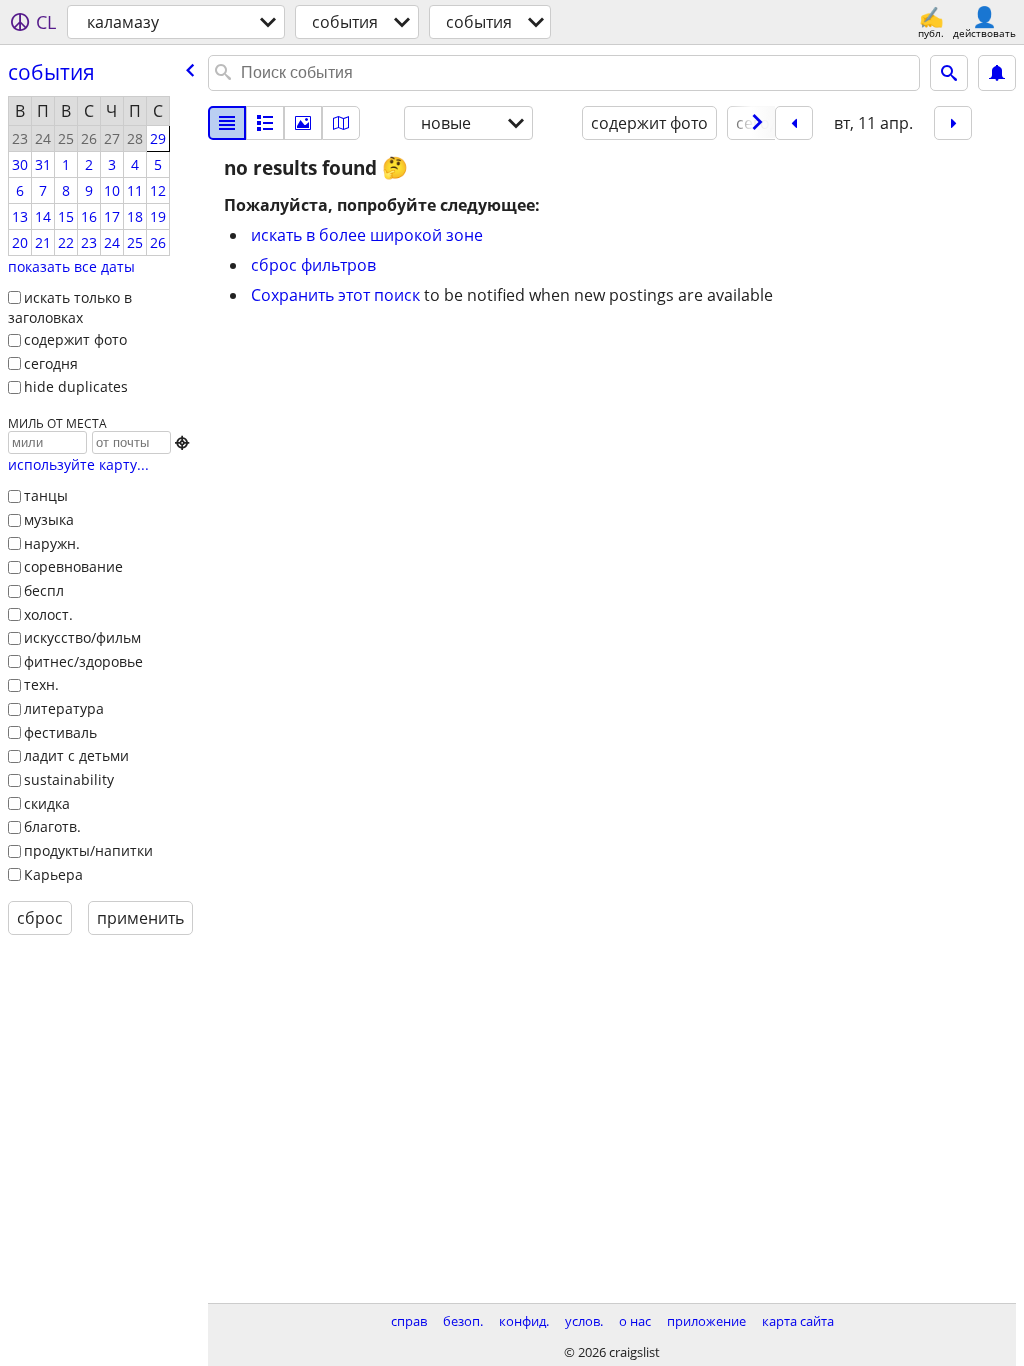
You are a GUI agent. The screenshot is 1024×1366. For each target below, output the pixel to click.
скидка (47, 803)
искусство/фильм (82, 637)
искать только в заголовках (70, 308)
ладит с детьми (76, 755)
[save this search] (997, 73)
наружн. (52, 543)
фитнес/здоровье (83, 661)
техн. (41, 684)
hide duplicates (76, 386)
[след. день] (953, 123)
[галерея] (303, 123)
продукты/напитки (88, 850)
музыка (49, 519)
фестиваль (60, 732)
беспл (44, 590)
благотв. (52, 826)
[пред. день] (794, 123)
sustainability (69, 779)
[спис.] (227, 123)
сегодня (51, 363)
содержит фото (75, 339)
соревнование (73, 566)
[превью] (265, 123)
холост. (48, 614)
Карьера (53, 874)
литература (64, 708)
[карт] (341, 123)
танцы (46, 495)
